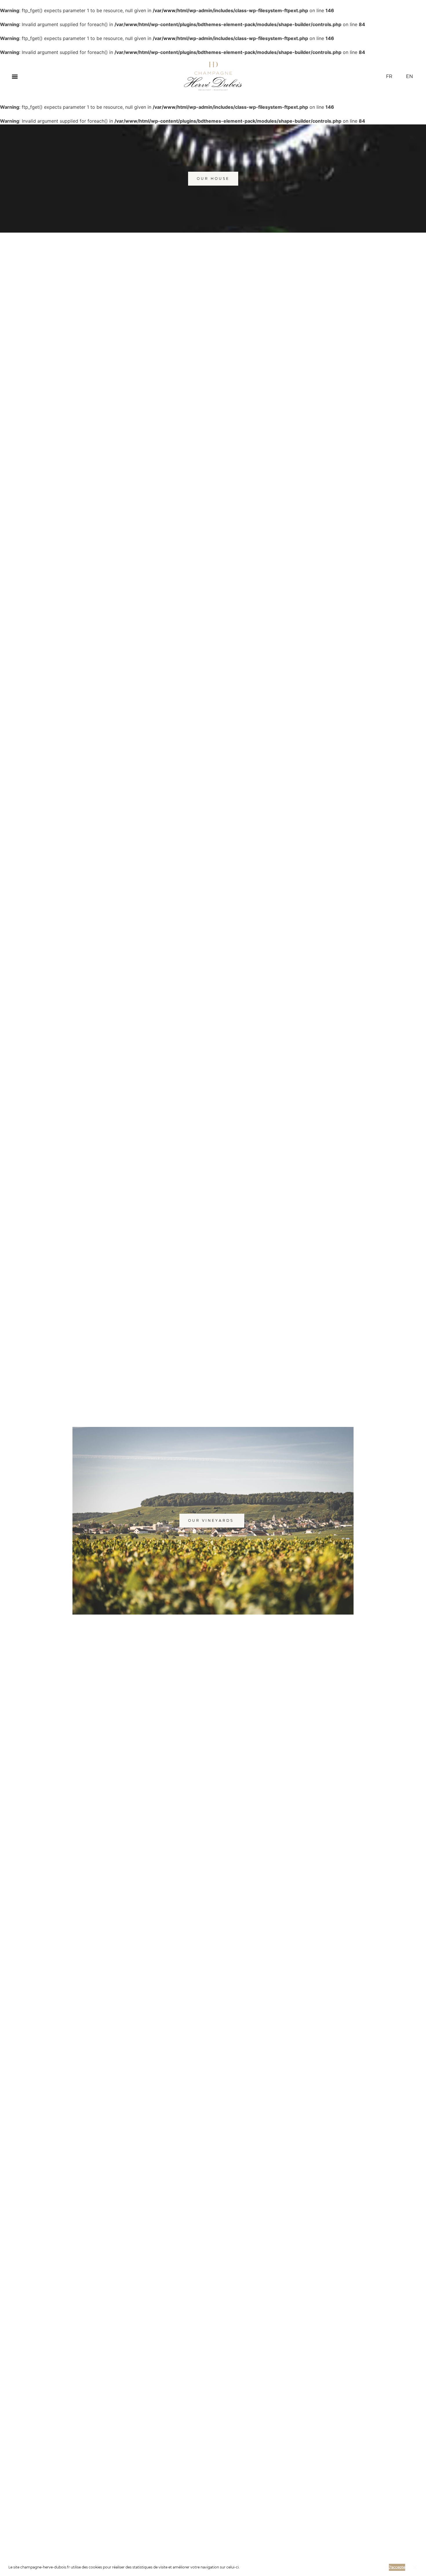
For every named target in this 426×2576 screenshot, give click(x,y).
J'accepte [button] (397, 2567)
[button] (241, 2568)
